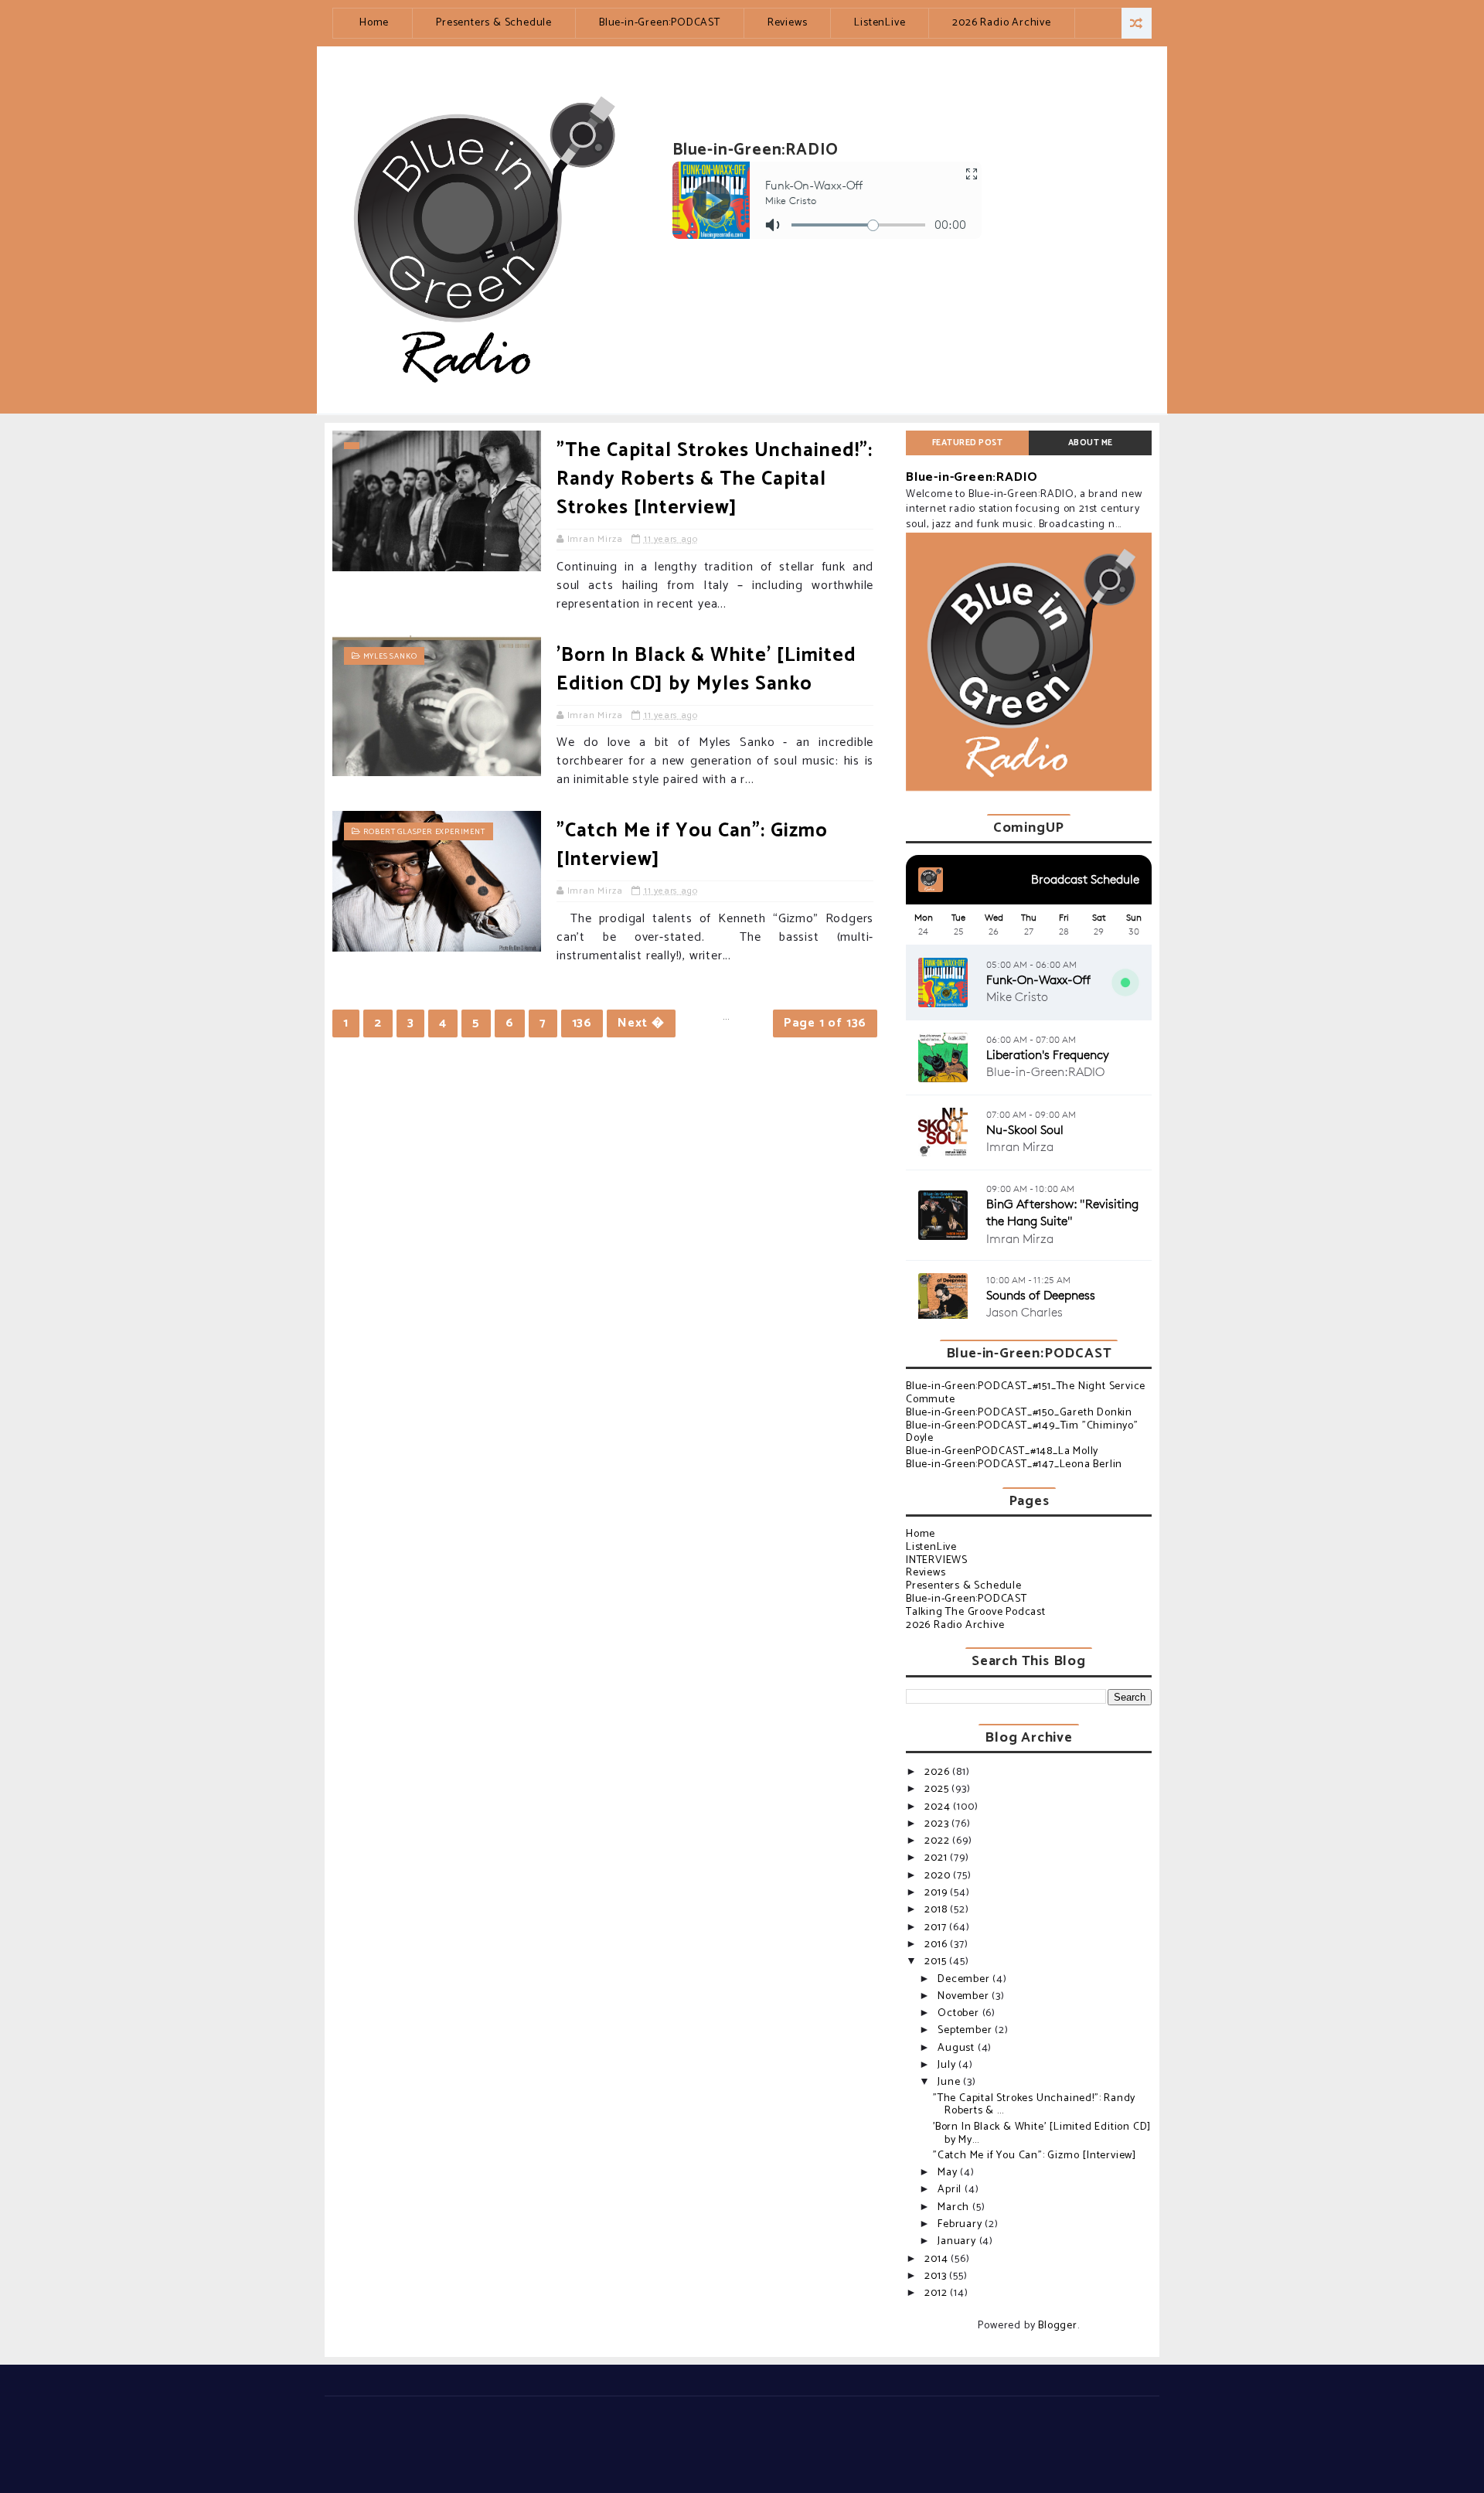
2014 (938, 2259)
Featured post (968, 443)
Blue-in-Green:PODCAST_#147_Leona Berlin (1014, 1464)
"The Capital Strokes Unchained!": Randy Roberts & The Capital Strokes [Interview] (715, 479)
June (950, 2082)
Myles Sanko (390, 656)
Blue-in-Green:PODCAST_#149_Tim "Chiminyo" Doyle (1022, 1432)
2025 (938, 1789)
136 (582, 1023)
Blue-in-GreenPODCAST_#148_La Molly (1002, 1451)
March (955, 2207)
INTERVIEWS (937, 1560)
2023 (938, 1824)
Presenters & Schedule (494, 23)
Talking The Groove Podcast (976, 1612)
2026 (938, 1772)
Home (374, 23)
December (965, 1979)
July (948, 2065)
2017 (937, 1928)
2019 (937, 1893)
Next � (641, 1023)
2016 (937, 1945)
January (958, 2241)
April (951, 2190)
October (960, 2013)
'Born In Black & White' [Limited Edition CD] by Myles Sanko (706, 670)
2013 (937, 2276)
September (966, 2030)
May (949, 2173)
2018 (937, 1910)
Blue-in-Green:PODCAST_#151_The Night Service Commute (1026, 1393)
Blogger (1058, 2326)
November (965, 1996)
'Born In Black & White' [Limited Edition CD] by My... (1042, 2134)
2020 (939, 1876)
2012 (937, 2293)
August (958, 2048)
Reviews (788, 23)
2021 (937, 1858)
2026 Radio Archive (1001, 23)
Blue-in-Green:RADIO (972, 477)
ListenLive (880, 23)
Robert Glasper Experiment (424, 832)
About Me (1091, 443)
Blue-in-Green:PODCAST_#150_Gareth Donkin (1019, 1413)
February (961, 2224)
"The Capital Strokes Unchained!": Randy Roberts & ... (1034, 2105)
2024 (939, 1807)
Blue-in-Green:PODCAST (660, 23)
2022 (938, 1841)
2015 (937, 1962)
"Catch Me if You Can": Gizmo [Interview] (692, 845)
